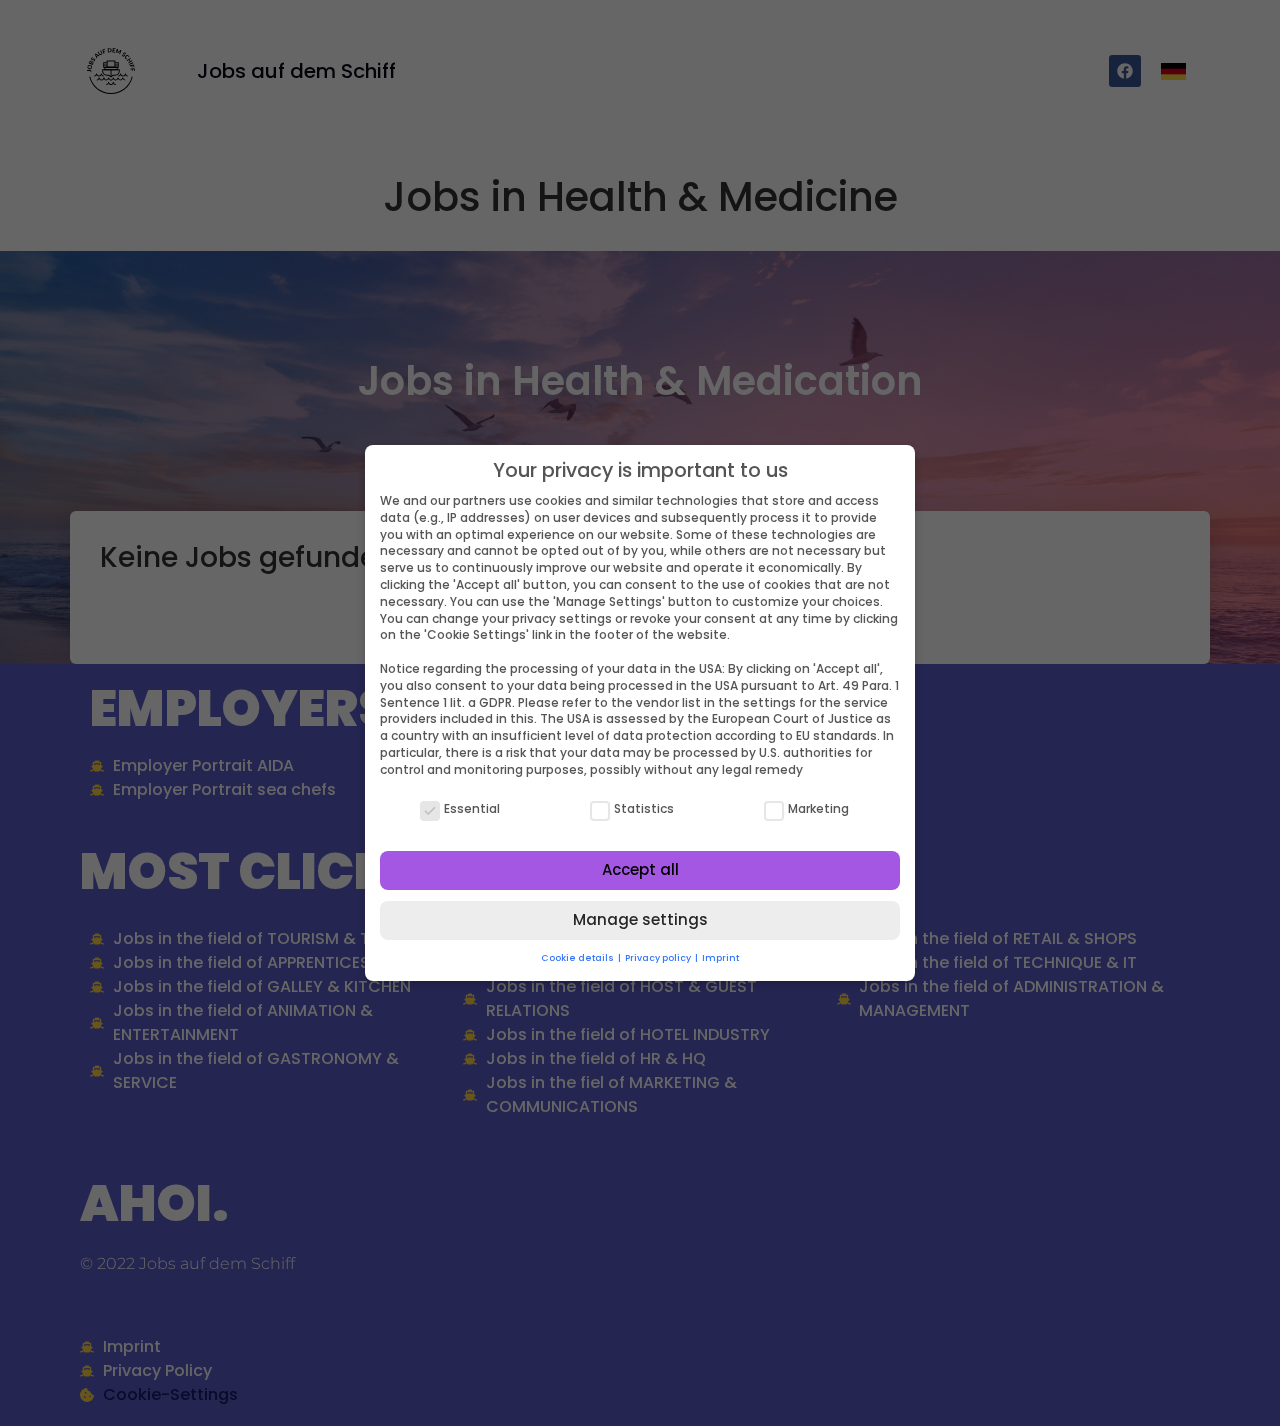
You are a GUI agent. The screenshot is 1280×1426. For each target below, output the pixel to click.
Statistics (644, 809)
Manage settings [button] (640, 919)
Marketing (818, 809)
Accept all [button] (640, 869)
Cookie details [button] (578, 958)
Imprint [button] (720, 958)
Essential (472, 809)
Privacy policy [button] (659, 958)
